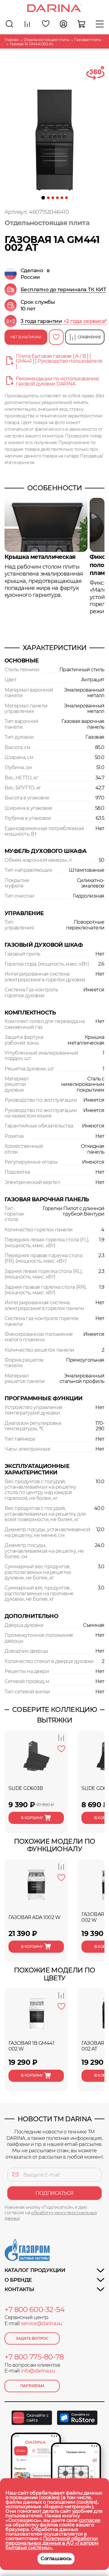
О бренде (18, 2280)
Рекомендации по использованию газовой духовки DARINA (57, 381)
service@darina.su (42, 2323)
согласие (90, 2520)
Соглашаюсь (56, 2559)
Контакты (19, 2289)
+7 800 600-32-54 (35, 2310)
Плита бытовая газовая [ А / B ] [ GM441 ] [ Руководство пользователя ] (59, 361)
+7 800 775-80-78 (34, 2357)
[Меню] (100, 24)
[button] (43, 198)
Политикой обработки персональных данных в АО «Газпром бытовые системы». (52, 2543)
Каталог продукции (35, 2270)
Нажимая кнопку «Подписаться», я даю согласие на (51, 2213)
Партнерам (32, 2386)
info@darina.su (38, 2371)
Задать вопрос (32, 2338)
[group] (56, 289)
